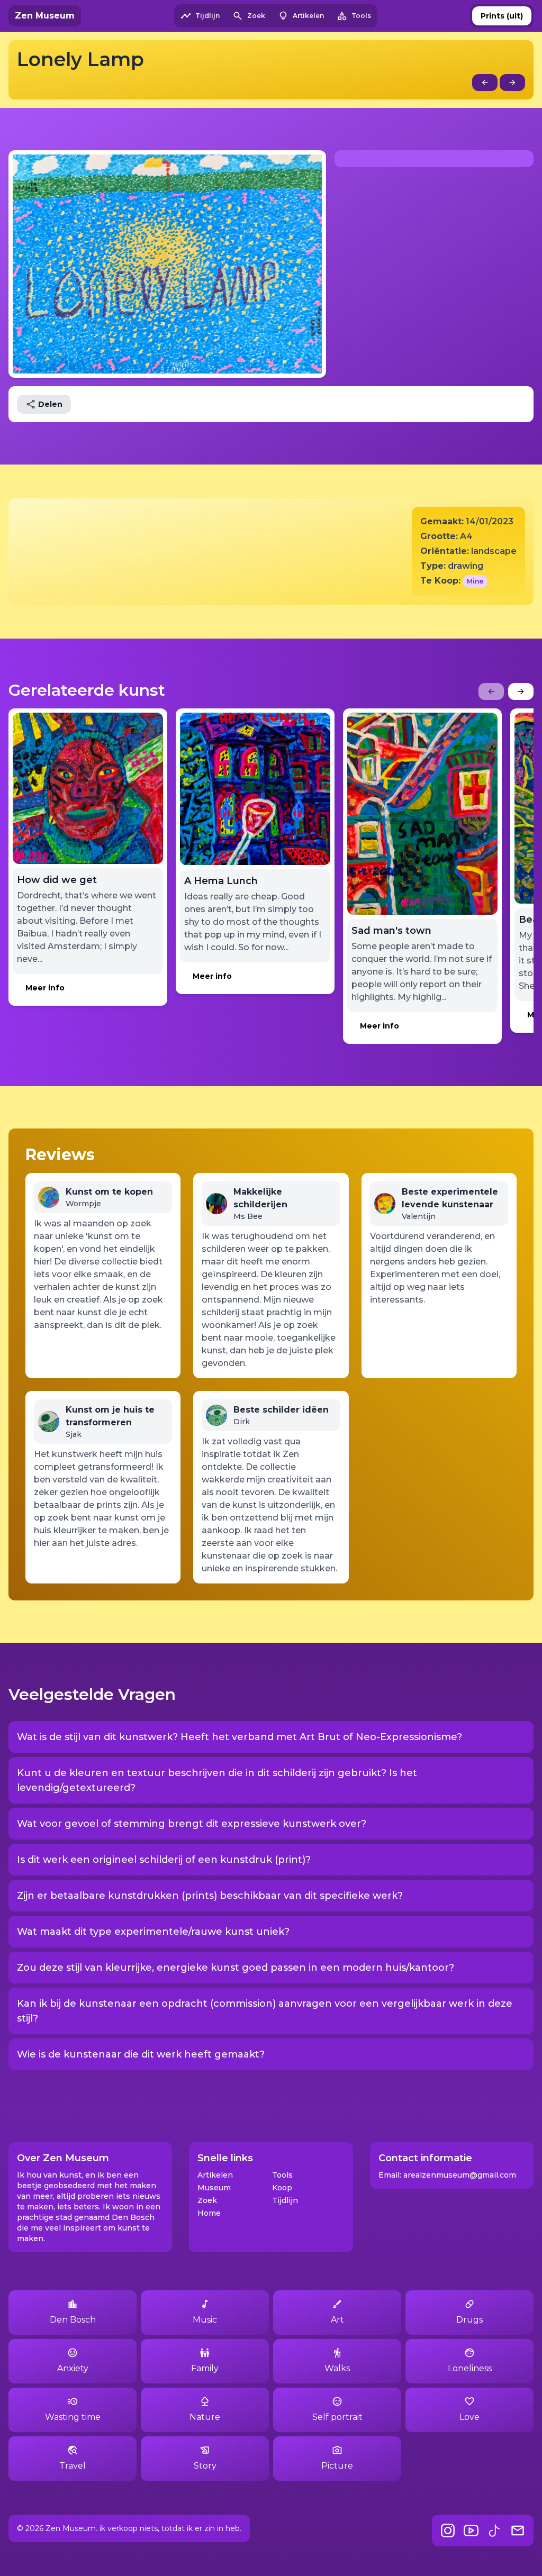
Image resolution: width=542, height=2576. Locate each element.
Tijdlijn (285, 2200)
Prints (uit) (502, 16)
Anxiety (73, 2368)
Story (205, 2466)
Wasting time (73, 2417)
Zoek (207, 2200)
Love (469, 2417)
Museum (214, 2188)
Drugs (469, 2320)
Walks (337, 2368)
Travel (73, 2466)
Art (337, 2320)
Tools (282, 2175)
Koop (282, 2188)
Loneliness (470, 2368)
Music (205, 2320)
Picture (337, 2466)
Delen (50, 404)
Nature (205, 2417)
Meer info (45, 988)
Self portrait (337, 2417)
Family (205, 2368)
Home (209, 2213)
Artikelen (215, 2175)
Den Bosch (73, 2320)
